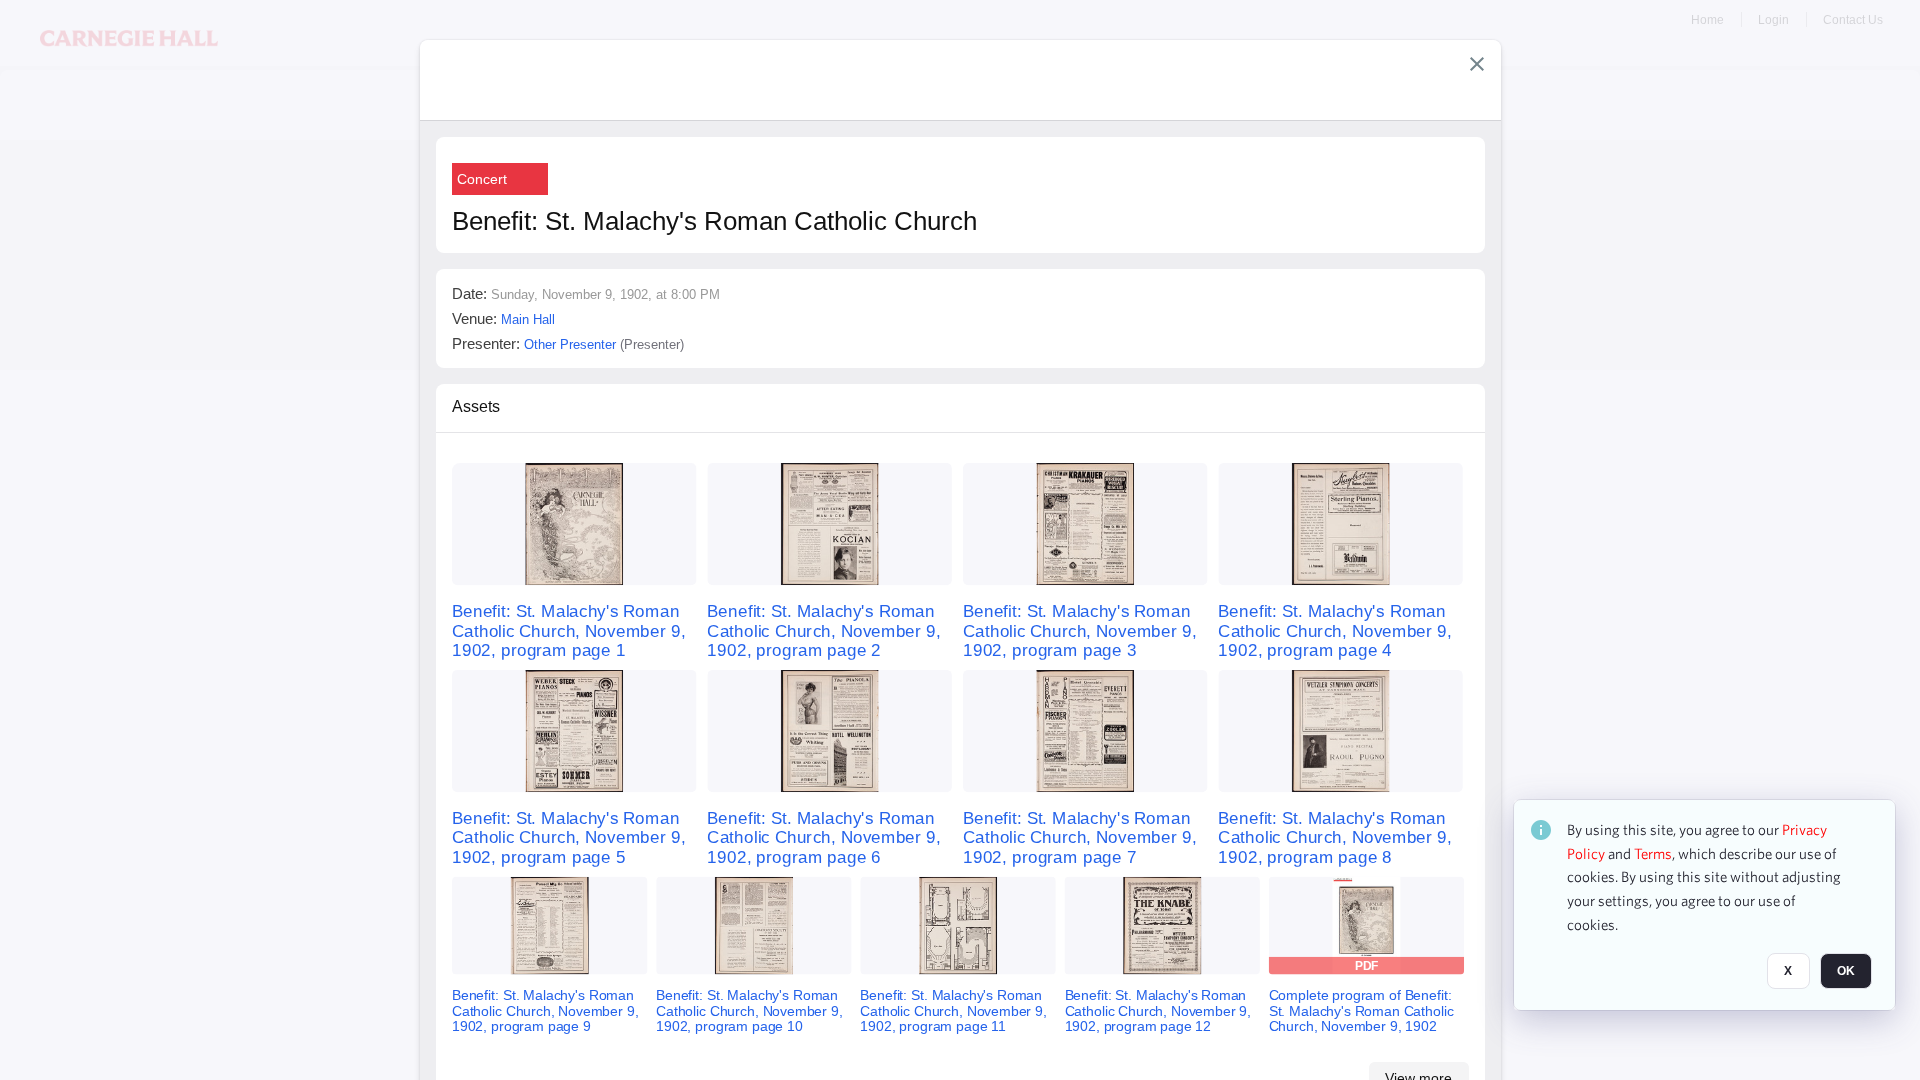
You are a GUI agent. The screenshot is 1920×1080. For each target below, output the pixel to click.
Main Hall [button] (528, 319)
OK (1846, 971)
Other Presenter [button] (570, 344)
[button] (1477, 64)
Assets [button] (476, 406)
